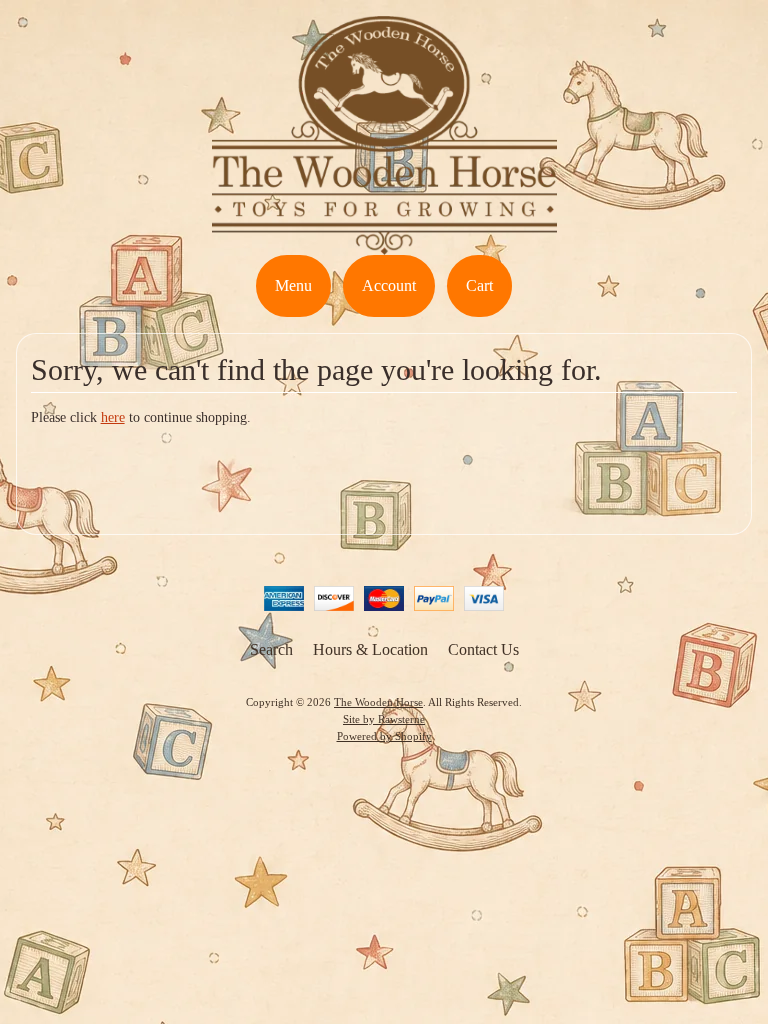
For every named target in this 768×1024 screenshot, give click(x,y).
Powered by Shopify (384, 736)
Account (389, 285)
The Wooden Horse (378, 702)
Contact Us (483, 649)
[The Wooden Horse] (384, 242)
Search (271, 649)
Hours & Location (370, 649)
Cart (479, 285)
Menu (293, 285)
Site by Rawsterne (384, 719)
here (113, 417)
